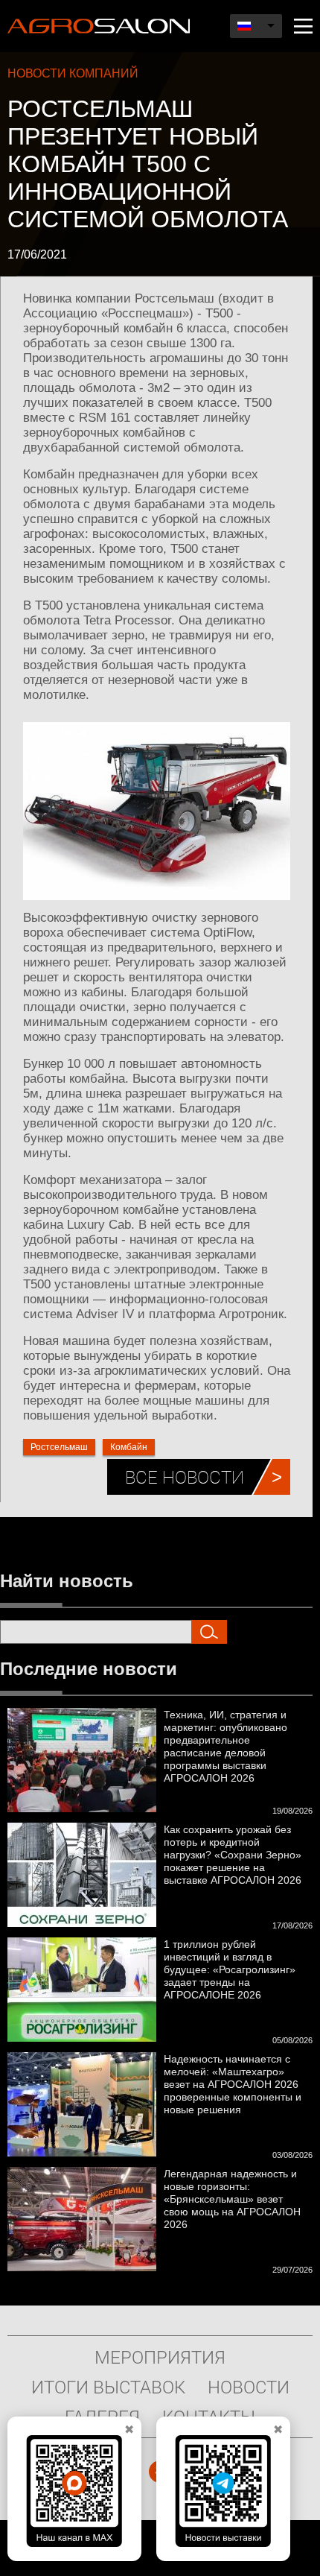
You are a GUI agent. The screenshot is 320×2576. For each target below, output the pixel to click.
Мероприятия (160, 2357)
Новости (249, 2387)
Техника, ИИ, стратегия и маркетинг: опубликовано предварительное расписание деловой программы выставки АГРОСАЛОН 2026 (225, 1746)
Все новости (185, 1477)
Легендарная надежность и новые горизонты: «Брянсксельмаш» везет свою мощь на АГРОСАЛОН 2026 (232, 2199)
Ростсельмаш (59, 1447)
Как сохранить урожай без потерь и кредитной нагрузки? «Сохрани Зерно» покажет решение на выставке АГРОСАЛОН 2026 (233, 1855)
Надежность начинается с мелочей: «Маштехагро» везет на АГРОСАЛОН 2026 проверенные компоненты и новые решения (233, 2084)
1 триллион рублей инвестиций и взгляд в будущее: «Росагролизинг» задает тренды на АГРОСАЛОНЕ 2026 (230, 1969)
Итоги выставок (108, 2387)
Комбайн (129, 1447)
